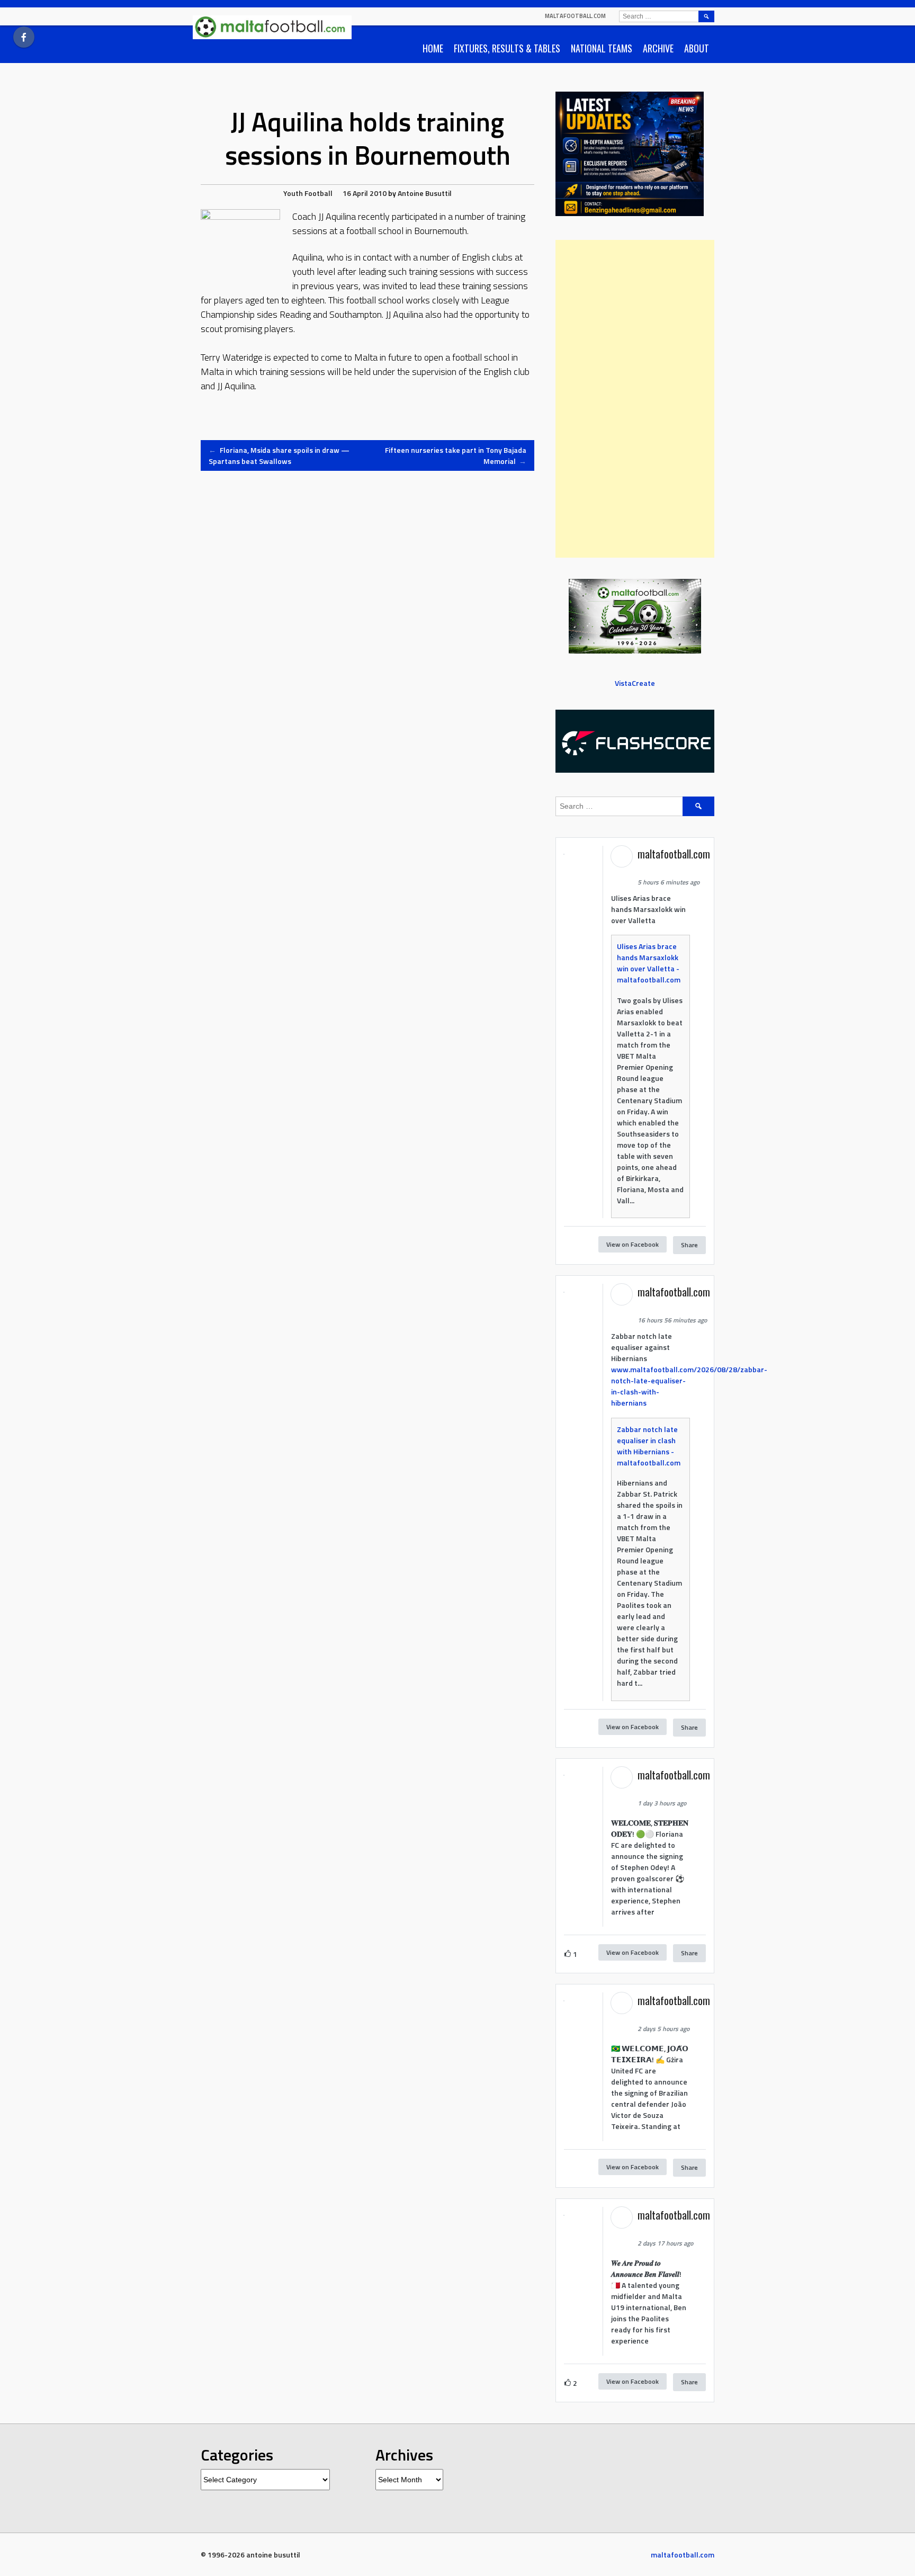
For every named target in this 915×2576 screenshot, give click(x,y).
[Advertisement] (635, 399)
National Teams (602, 48)
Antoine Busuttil (425, 193)
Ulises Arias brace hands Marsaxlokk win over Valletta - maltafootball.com (649, 963)
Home (433, 48)
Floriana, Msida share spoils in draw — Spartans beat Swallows (279, 455)
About (697, 48)
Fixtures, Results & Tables (507, 48)
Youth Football (308, 193)
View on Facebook (633, 1244)
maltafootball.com (575, 16)
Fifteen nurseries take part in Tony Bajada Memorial (456, 455)
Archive (658, 48)
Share (689, 1245)
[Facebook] (24, 37)
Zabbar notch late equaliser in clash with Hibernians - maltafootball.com (649, 1446)
